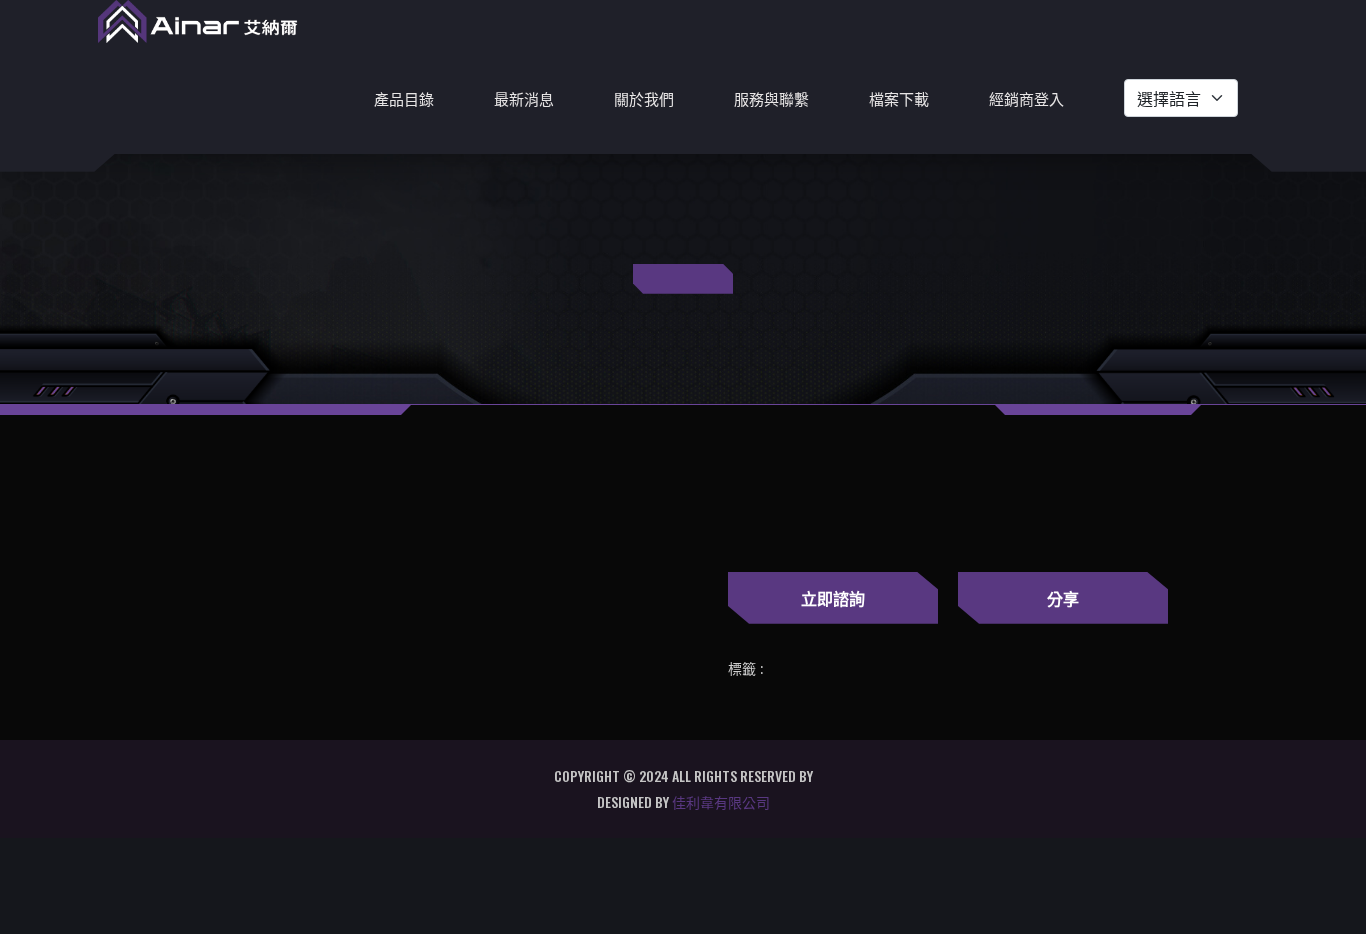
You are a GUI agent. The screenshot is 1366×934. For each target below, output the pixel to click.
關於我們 (644, 98)
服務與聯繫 (771, 98)
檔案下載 (899, 98)
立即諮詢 (833, 598)
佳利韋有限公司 (721, 801)
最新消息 (524, 98)
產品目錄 (404, 98)
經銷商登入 (1026, 98)
